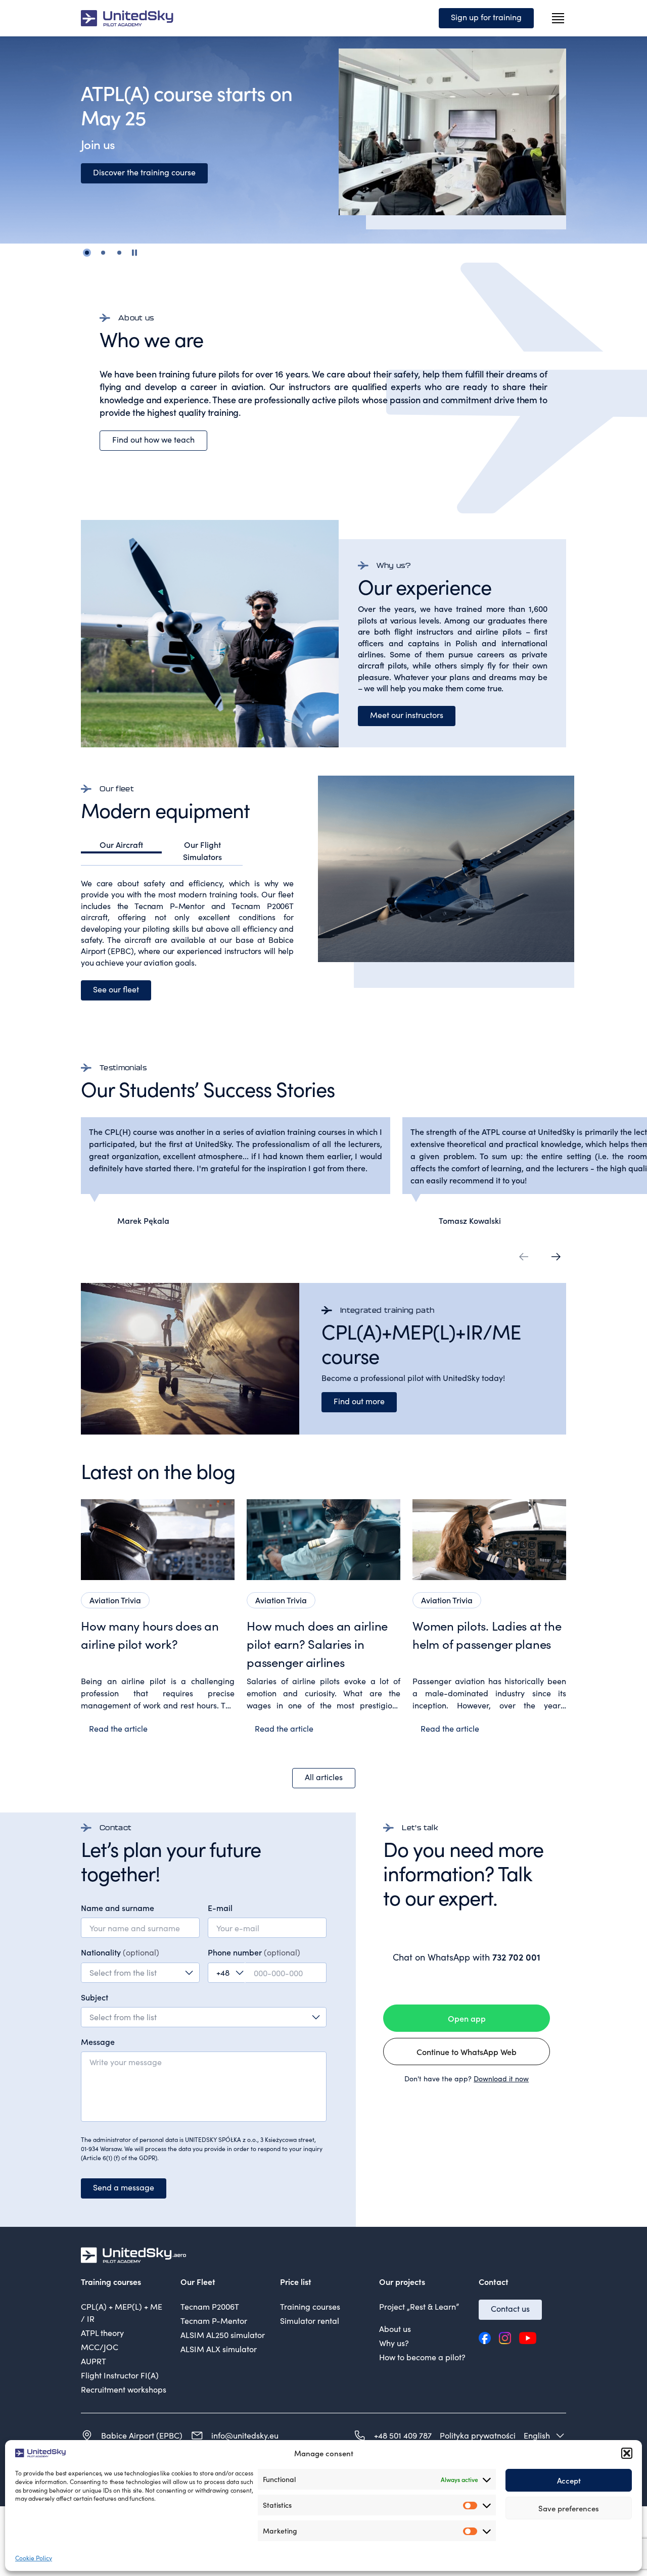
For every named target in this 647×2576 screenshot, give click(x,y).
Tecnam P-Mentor (214, 2321)
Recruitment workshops (124, 2389)
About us (395, 2329)
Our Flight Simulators (202, 850)
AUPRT (94, 2361)
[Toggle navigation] (558, 18)
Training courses (310, 2306)
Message (98, 2041)
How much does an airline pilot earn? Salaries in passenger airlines (317, 1644)
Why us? (394, 2343)
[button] (627, 2453)
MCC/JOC (100, 2347)
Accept (569, 2480)
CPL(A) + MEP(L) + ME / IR (122, 2312)
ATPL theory (102, 2333)
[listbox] (204, 2017)
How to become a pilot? (422, 2357)
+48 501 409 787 (403, 2435)
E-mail (220, 1907)
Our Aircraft (121, 844)
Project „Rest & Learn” (419, 2306)
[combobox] (140, 1973)
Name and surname (118, 1907)
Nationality (120, 1952)
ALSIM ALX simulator (219, 2349)
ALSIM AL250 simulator (223, 2335)
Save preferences (569, 2508)
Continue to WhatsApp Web (467, 2052)
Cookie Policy (34, 2558)
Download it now (501, 2079)
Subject (95, 1997)
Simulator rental (310, 2321)
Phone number (254, 1952)
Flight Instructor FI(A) (120, 2375)
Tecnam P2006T (210, 2306)
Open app (467, 2018)
